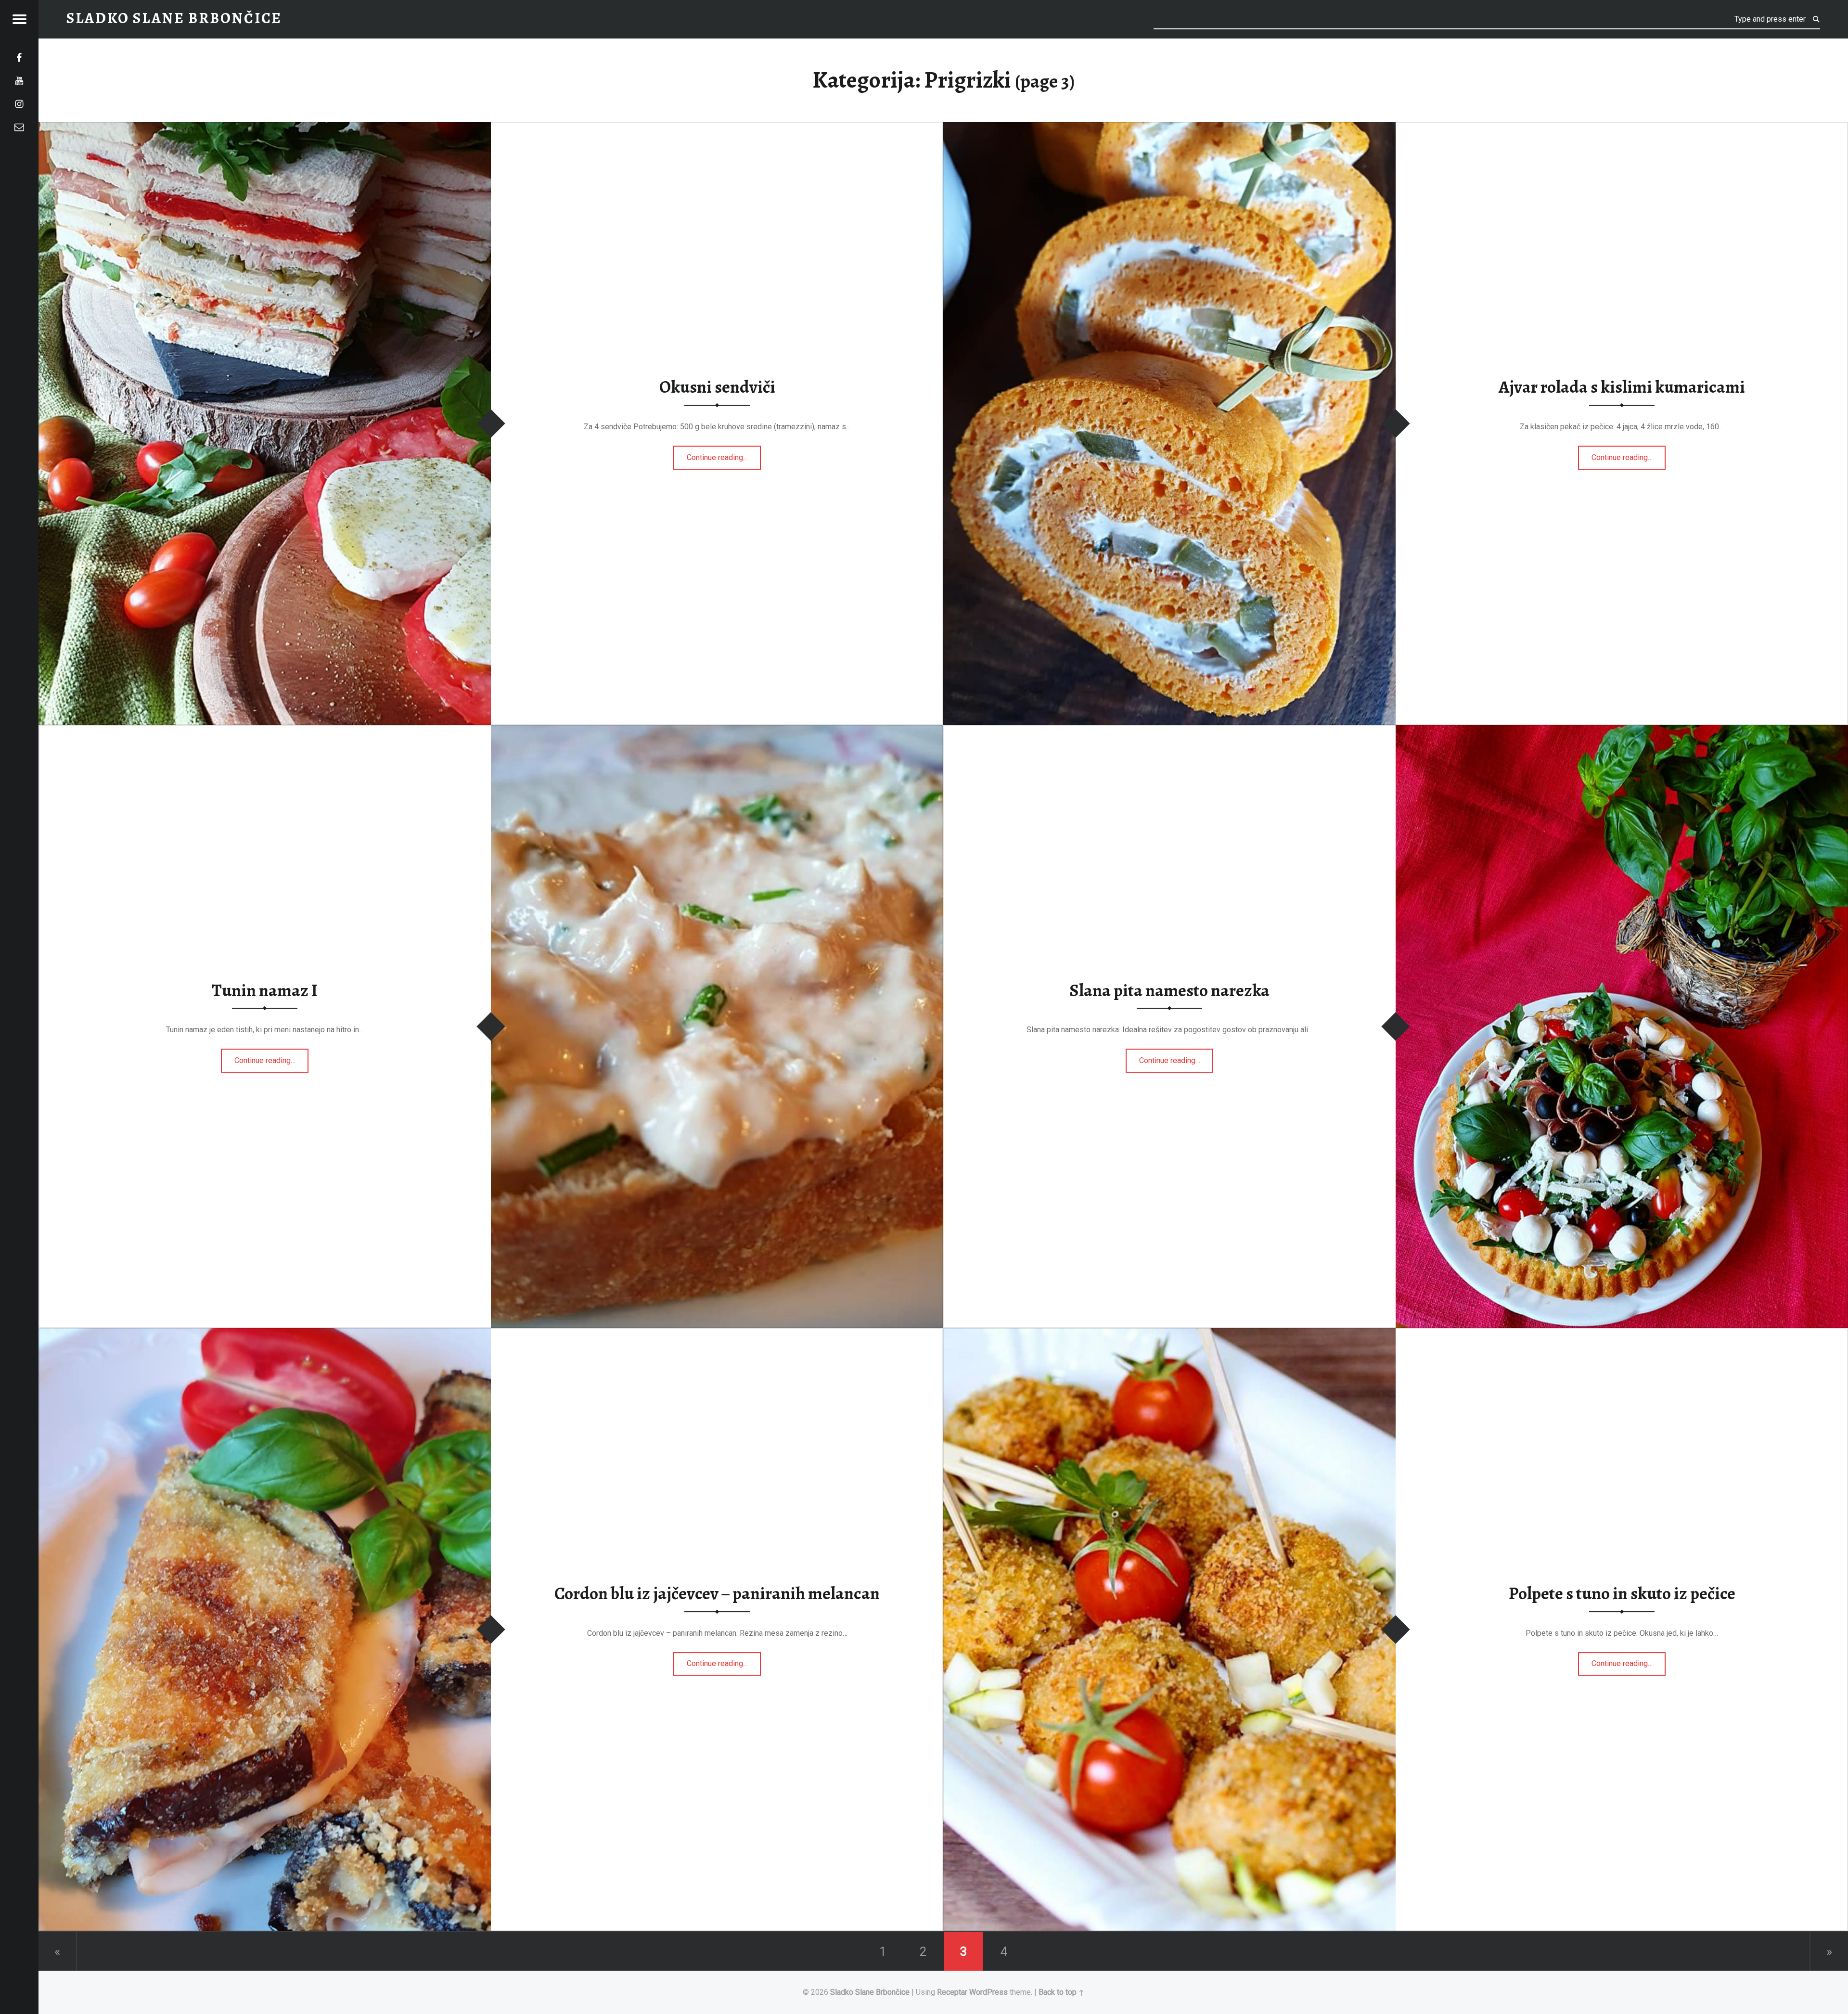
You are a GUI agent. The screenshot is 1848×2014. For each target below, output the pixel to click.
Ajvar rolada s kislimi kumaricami (1622, 387)
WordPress (988, 1992)
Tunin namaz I (265, 990)
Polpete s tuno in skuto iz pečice (1622, 1593)
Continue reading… (724, 454)
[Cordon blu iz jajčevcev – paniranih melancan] (265, 1334)
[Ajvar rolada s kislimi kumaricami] (1169, 128)
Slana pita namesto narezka (1169, 990)
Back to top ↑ (1061, 1992)
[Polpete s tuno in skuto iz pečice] (1169, 1334)
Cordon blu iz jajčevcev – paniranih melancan (717, 1593)
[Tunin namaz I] (717, 731)
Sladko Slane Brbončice (870, 1992)
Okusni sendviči (717, 387)
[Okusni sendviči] (265, 128)
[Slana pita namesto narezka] (1622, 731)
